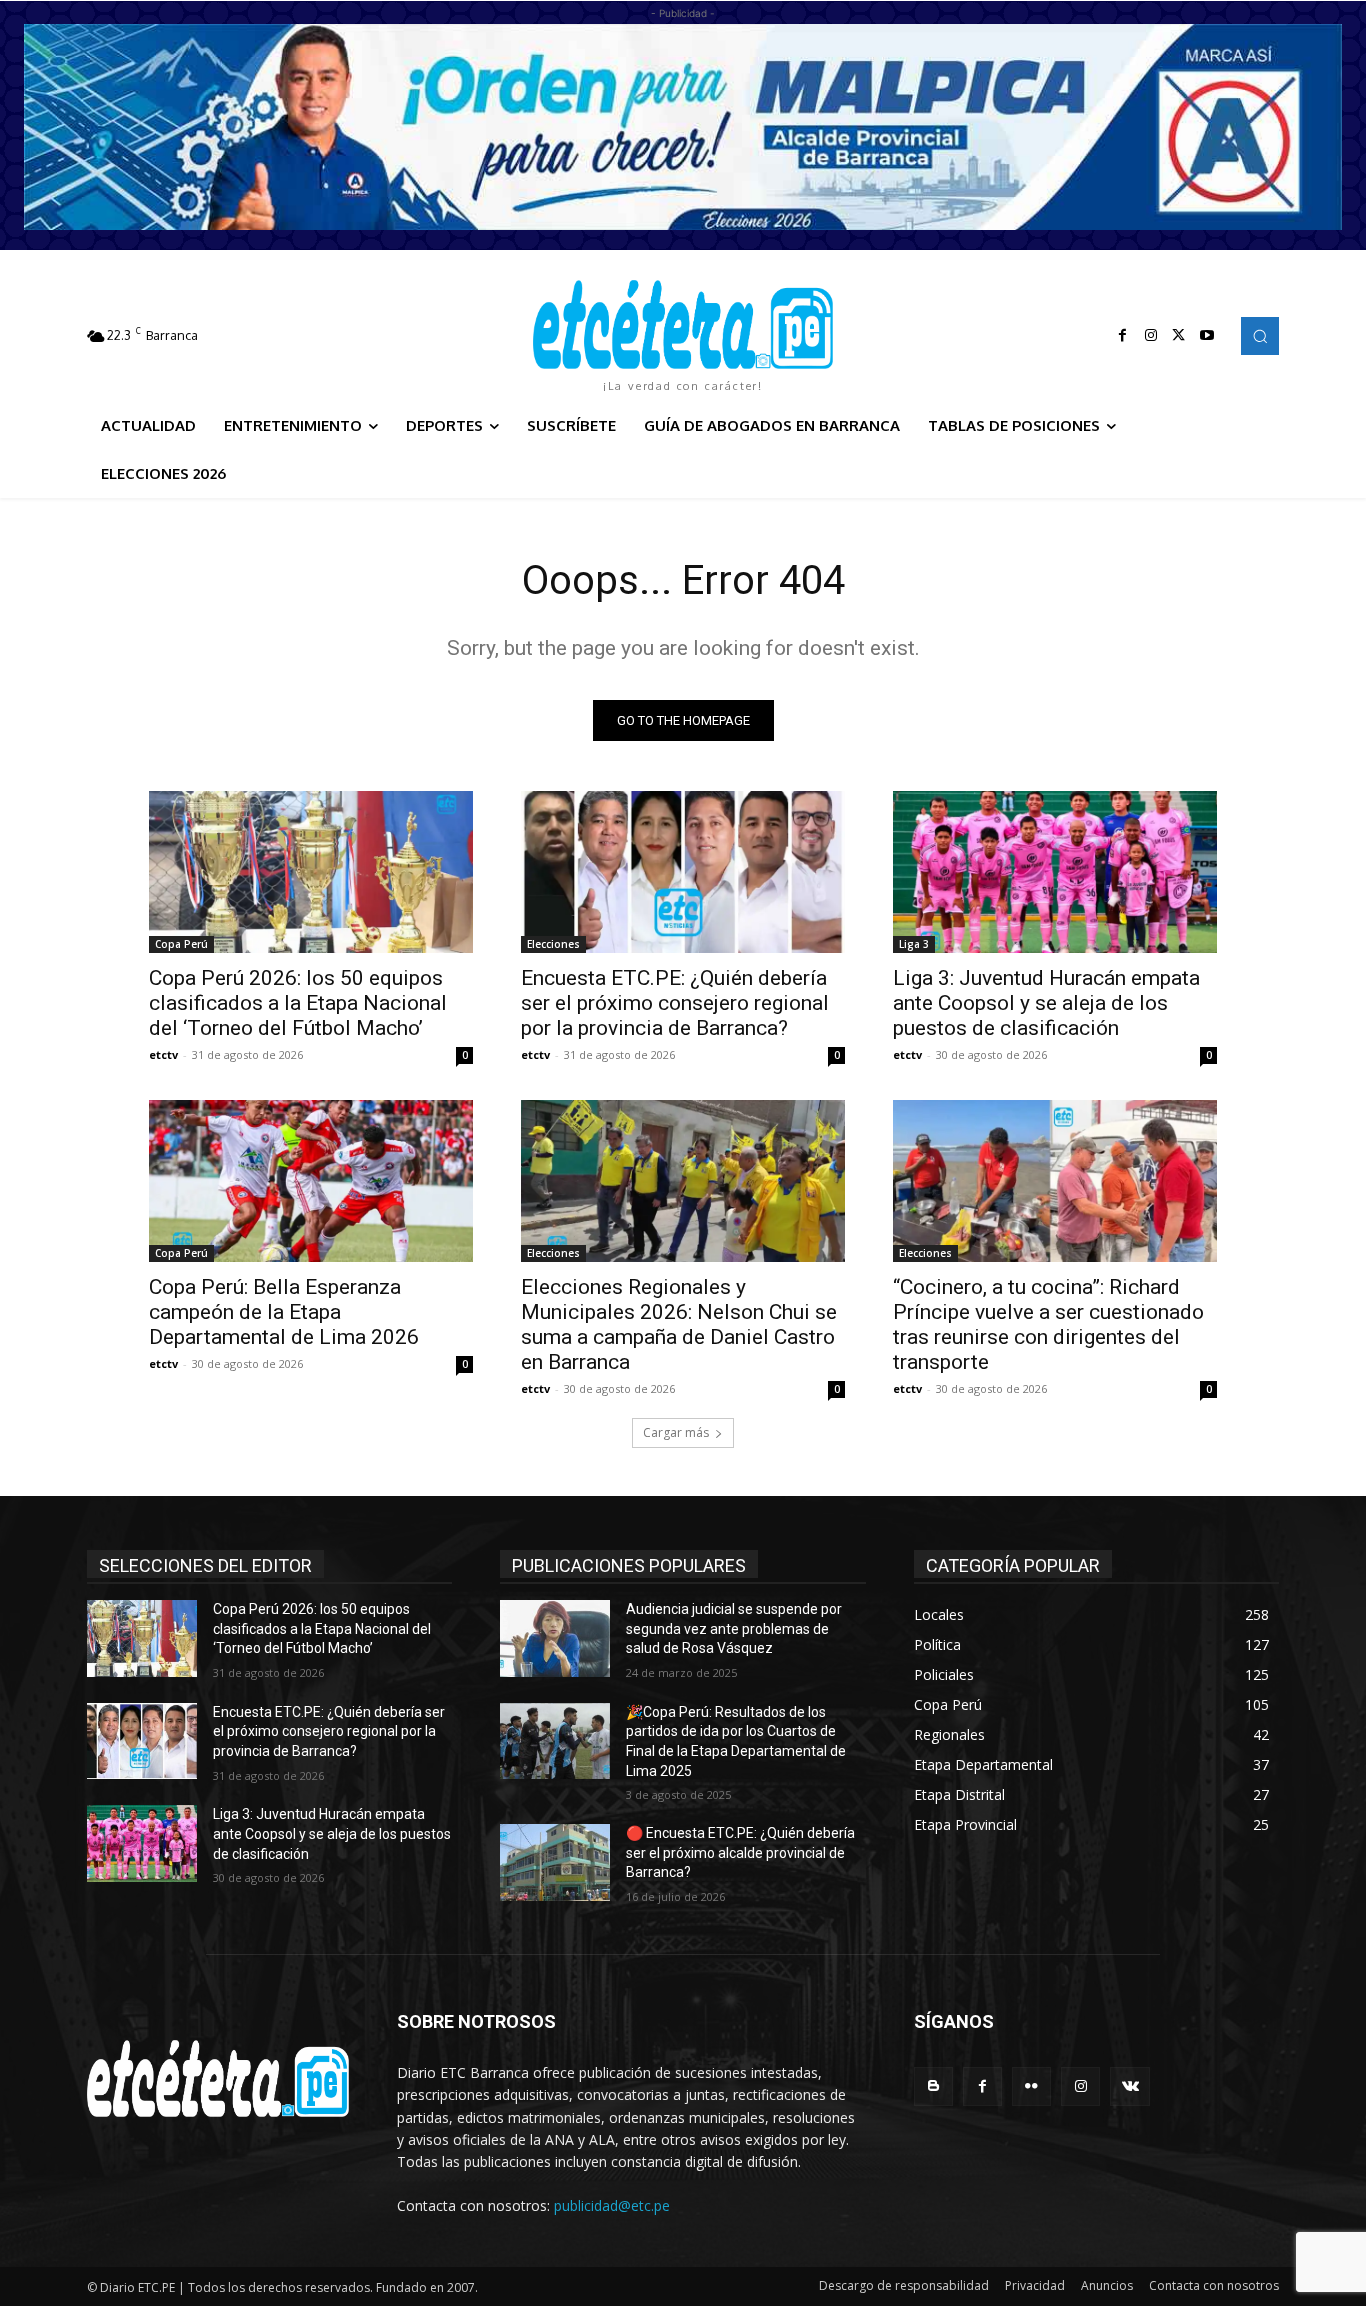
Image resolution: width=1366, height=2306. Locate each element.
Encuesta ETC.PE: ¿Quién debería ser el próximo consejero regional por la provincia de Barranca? (675, 1003)
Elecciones (553, 944)
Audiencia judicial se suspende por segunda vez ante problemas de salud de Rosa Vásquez (734, 1628)
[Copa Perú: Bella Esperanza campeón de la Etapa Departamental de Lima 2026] (311, 1181)
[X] (1179, 336)
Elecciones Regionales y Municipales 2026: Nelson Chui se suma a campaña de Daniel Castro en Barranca (679, 1324)
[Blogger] (933, 2086)
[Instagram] (1151, 336)
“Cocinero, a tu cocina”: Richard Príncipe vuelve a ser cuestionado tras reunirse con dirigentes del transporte (1048, 1324)
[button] (1260, 336)
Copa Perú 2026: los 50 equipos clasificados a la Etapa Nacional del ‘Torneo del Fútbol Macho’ (298, 1003)
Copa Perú (181, 944)
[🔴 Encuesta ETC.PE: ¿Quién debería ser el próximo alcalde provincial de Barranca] (555, 1862)
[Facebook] (1123, 336)
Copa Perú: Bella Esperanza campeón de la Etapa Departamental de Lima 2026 (284, 1312)
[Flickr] (1031, 2086)
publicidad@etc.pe (612, 2205)
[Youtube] (1207, 336)
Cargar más (676, 1432)
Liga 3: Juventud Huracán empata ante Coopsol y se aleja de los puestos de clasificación (1046, 1003)
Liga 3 (914, 944)
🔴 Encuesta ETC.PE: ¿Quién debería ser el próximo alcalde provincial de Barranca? (740, 1852)
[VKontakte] (1129, 2086)
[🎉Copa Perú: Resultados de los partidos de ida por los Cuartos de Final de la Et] (555, 1741)
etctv (163, 1054)
